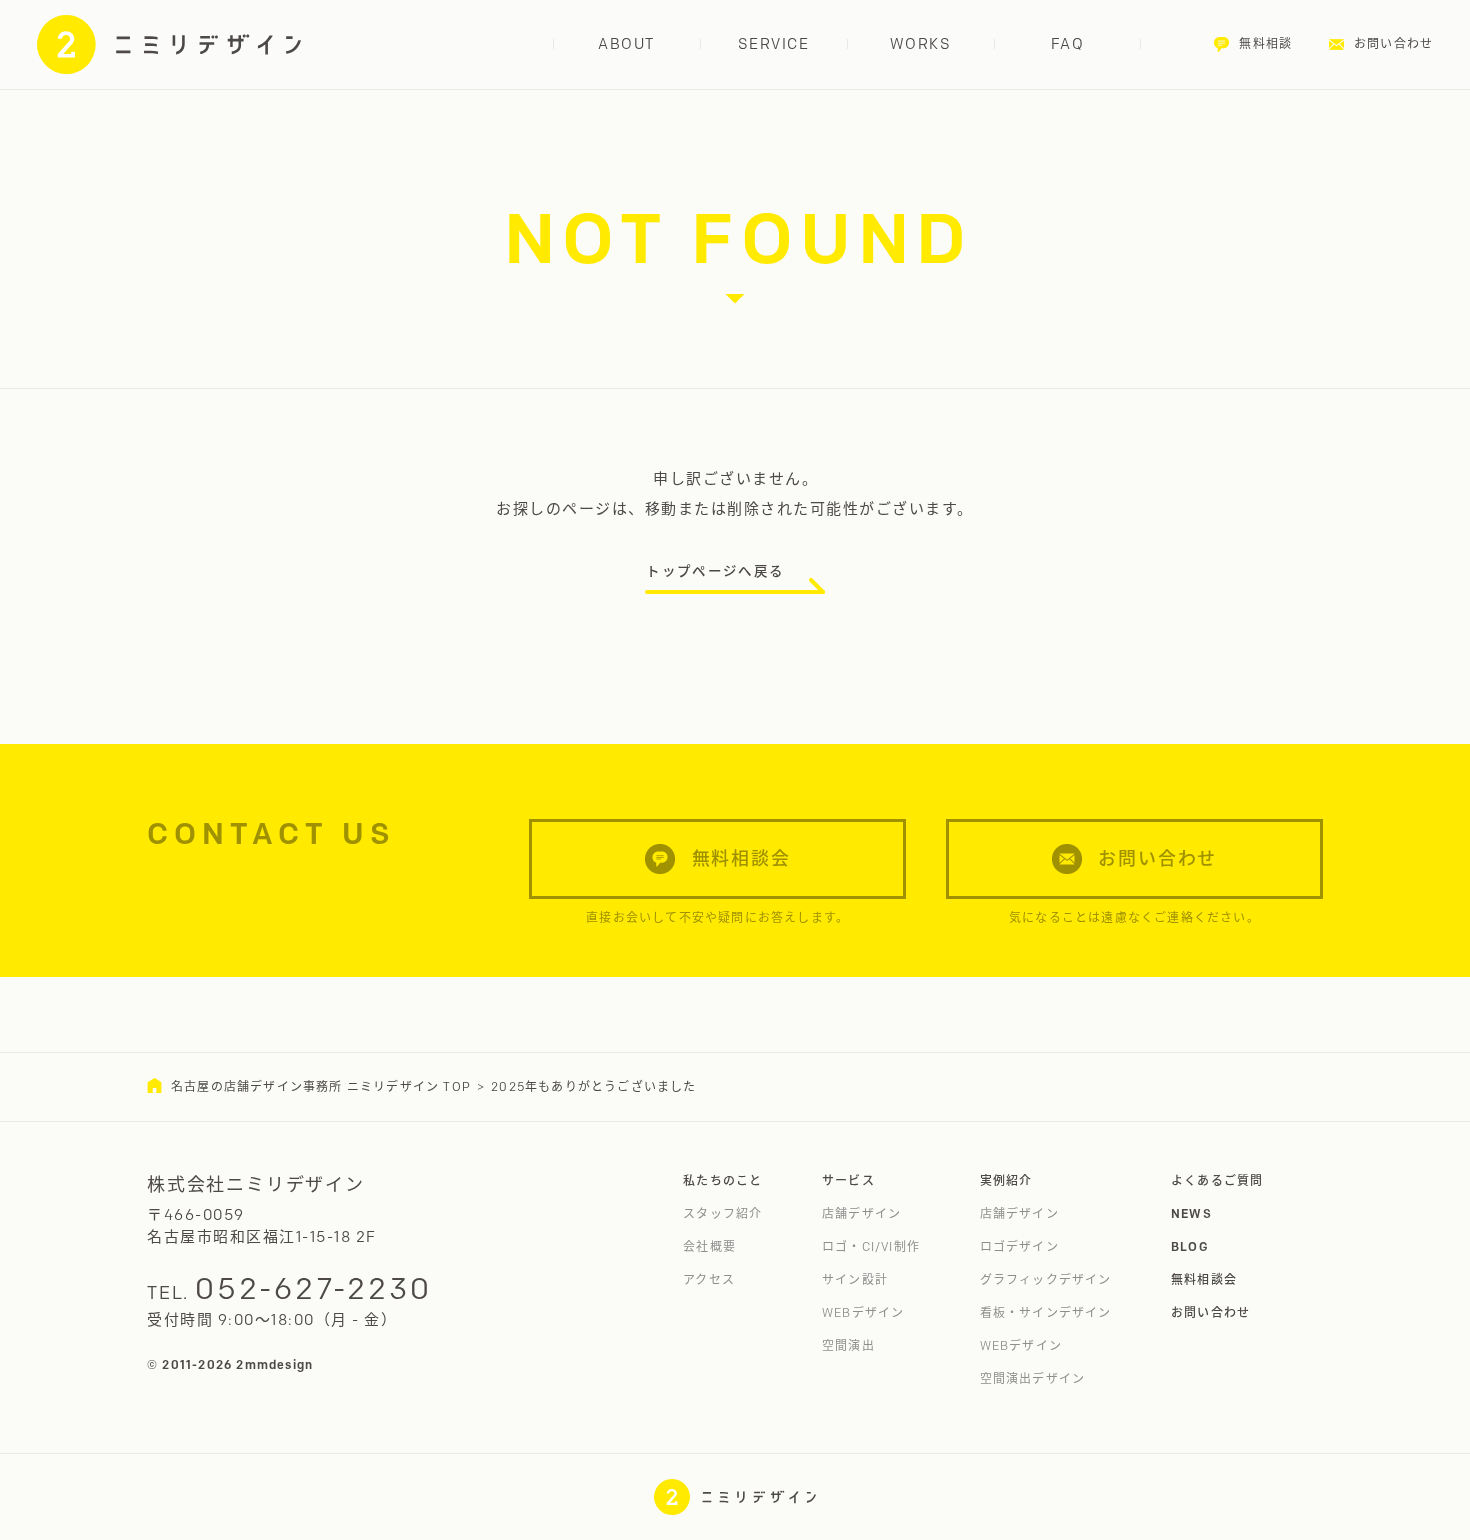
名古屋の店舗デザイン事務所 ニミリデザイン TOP (321, 1086)
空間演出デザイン (1033, 1378)
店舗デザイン (861, 1213)
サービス (848, 1180)
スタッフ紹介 (722, 1213)
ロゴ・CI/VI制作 (871, 1246)
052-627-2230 (313, 1288)
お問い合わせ (1210, 1312)
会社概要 (709, 1246)
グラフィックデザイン (1046, 1279)
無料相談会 (1204, 1279)
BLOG (1190, 1246)
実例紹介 (1006, 1180)
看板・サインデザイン (1046, 1312)
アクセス (709, 1279)
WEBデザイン (863, 1312)
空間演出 (848, 1345)
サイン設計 (855, 1279)
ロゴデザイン (1019, 1246)
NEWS (1191, 1213)
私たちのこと (722, 1180)
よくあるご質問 (1217, 1180)
